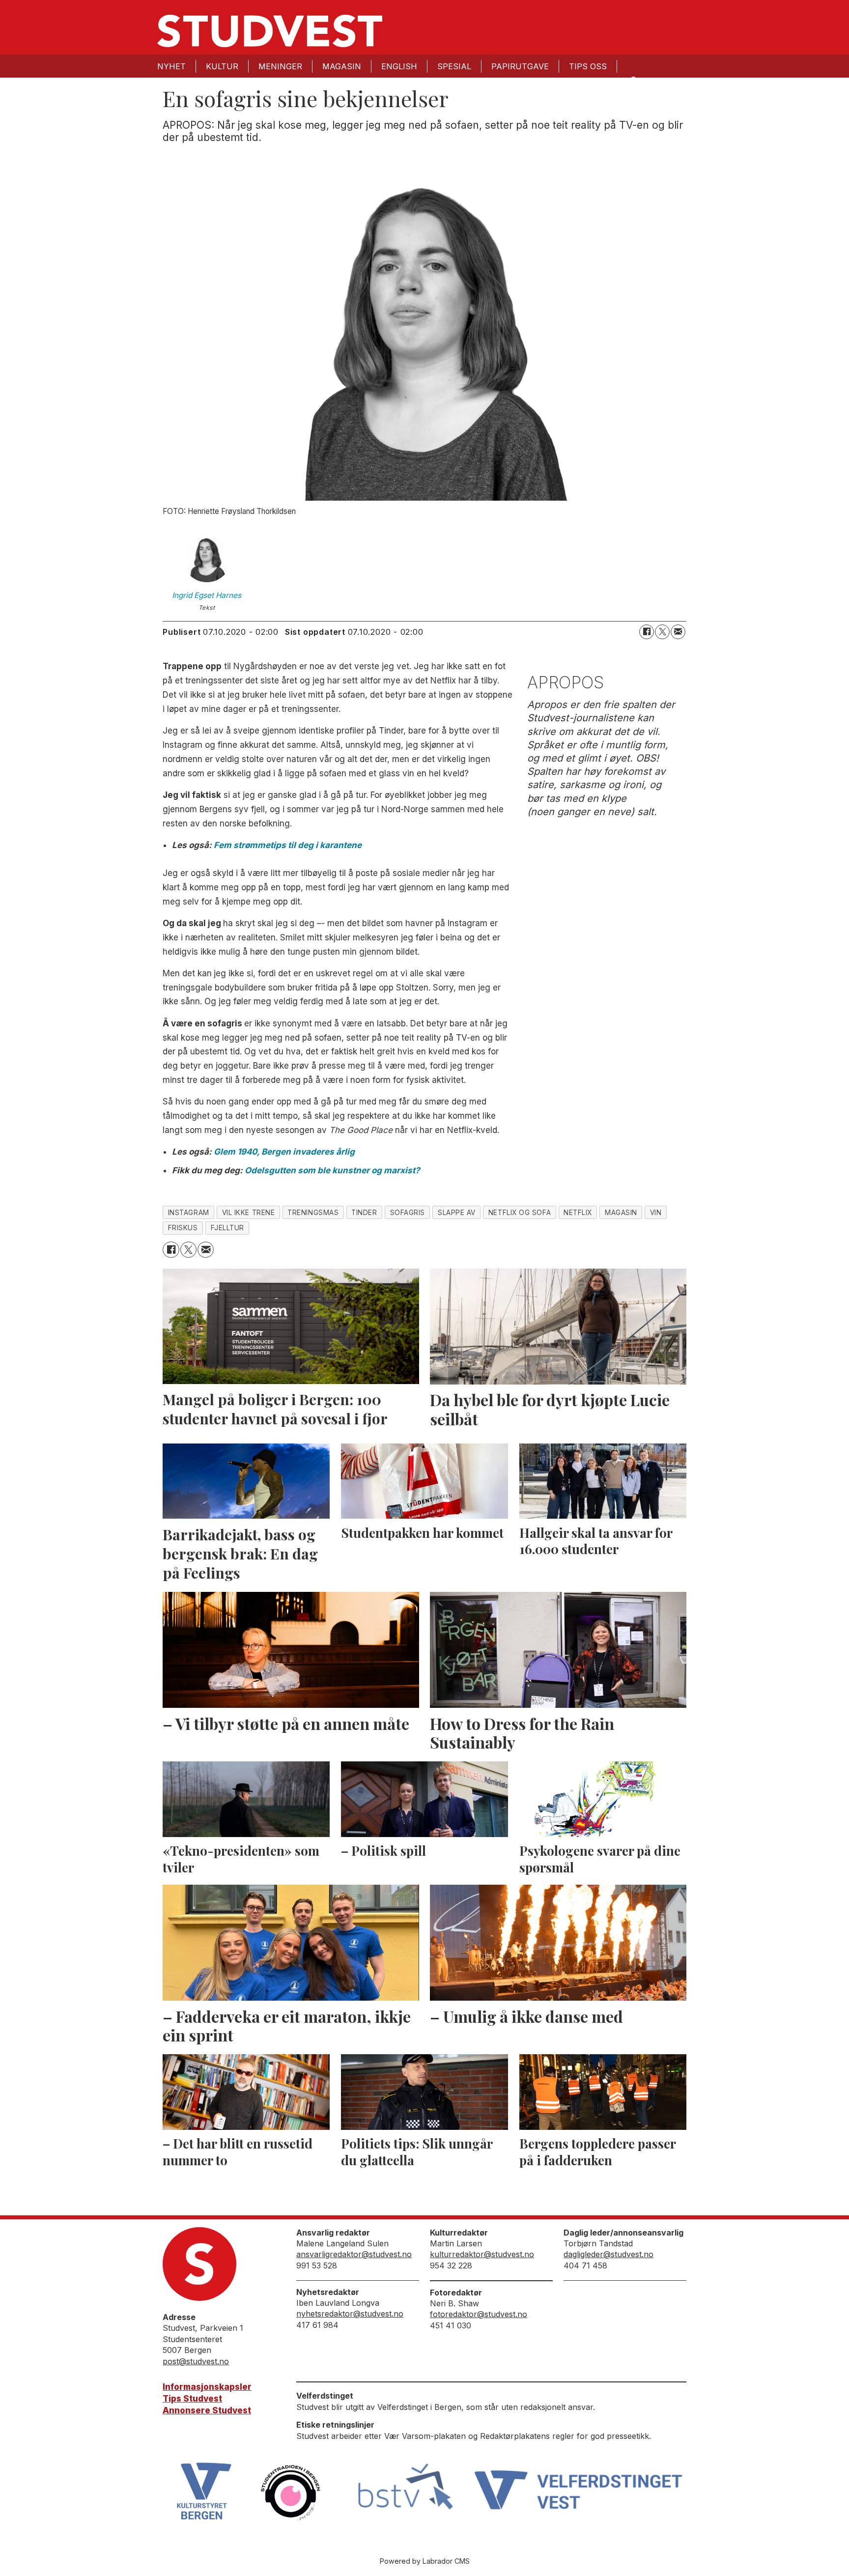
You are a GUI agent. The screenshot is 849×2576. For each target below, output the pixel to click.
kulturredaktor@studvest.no (482, 2254)
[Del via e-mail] (678, 632)
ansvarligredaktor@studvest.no (354, 2254)
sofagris (408, 1213)
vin (656, 1213)
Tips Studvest (192, 2399)
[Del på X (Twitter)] (662, 632)
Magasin (342, 66)
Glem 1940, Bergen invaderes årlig (284, 1152)
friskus (183, 1228)
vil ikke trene (249, 1213)
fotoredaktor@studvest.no (479, 2314)
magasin (621, 1213)
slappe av (457, 1213)
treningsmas (313, 1213)
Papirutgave (520, 66)
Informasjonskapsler (207, 2387)
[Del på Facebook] (647, 632)
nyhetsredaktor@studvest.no (350, 2314)
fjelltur (227, 1228)
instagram (189, 1213)
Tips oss (588, 66)
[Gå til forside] (270, 31)
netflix (578, 1213)
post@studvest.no (196, 2361)
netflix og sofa (520, 1213)
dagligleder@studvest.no (608, 2254)
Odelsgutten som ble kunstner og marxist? (332, 1170)
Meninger (280, 66)
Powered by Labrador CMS (425, 2561)
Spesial (454, 66)
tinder (364, 1213)
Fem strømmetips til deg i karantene (288, 845)
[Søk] (633, 79)
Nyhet (171, 66)
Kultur (222, 66)
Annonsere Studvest (207, 2410)
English (399, 66)
